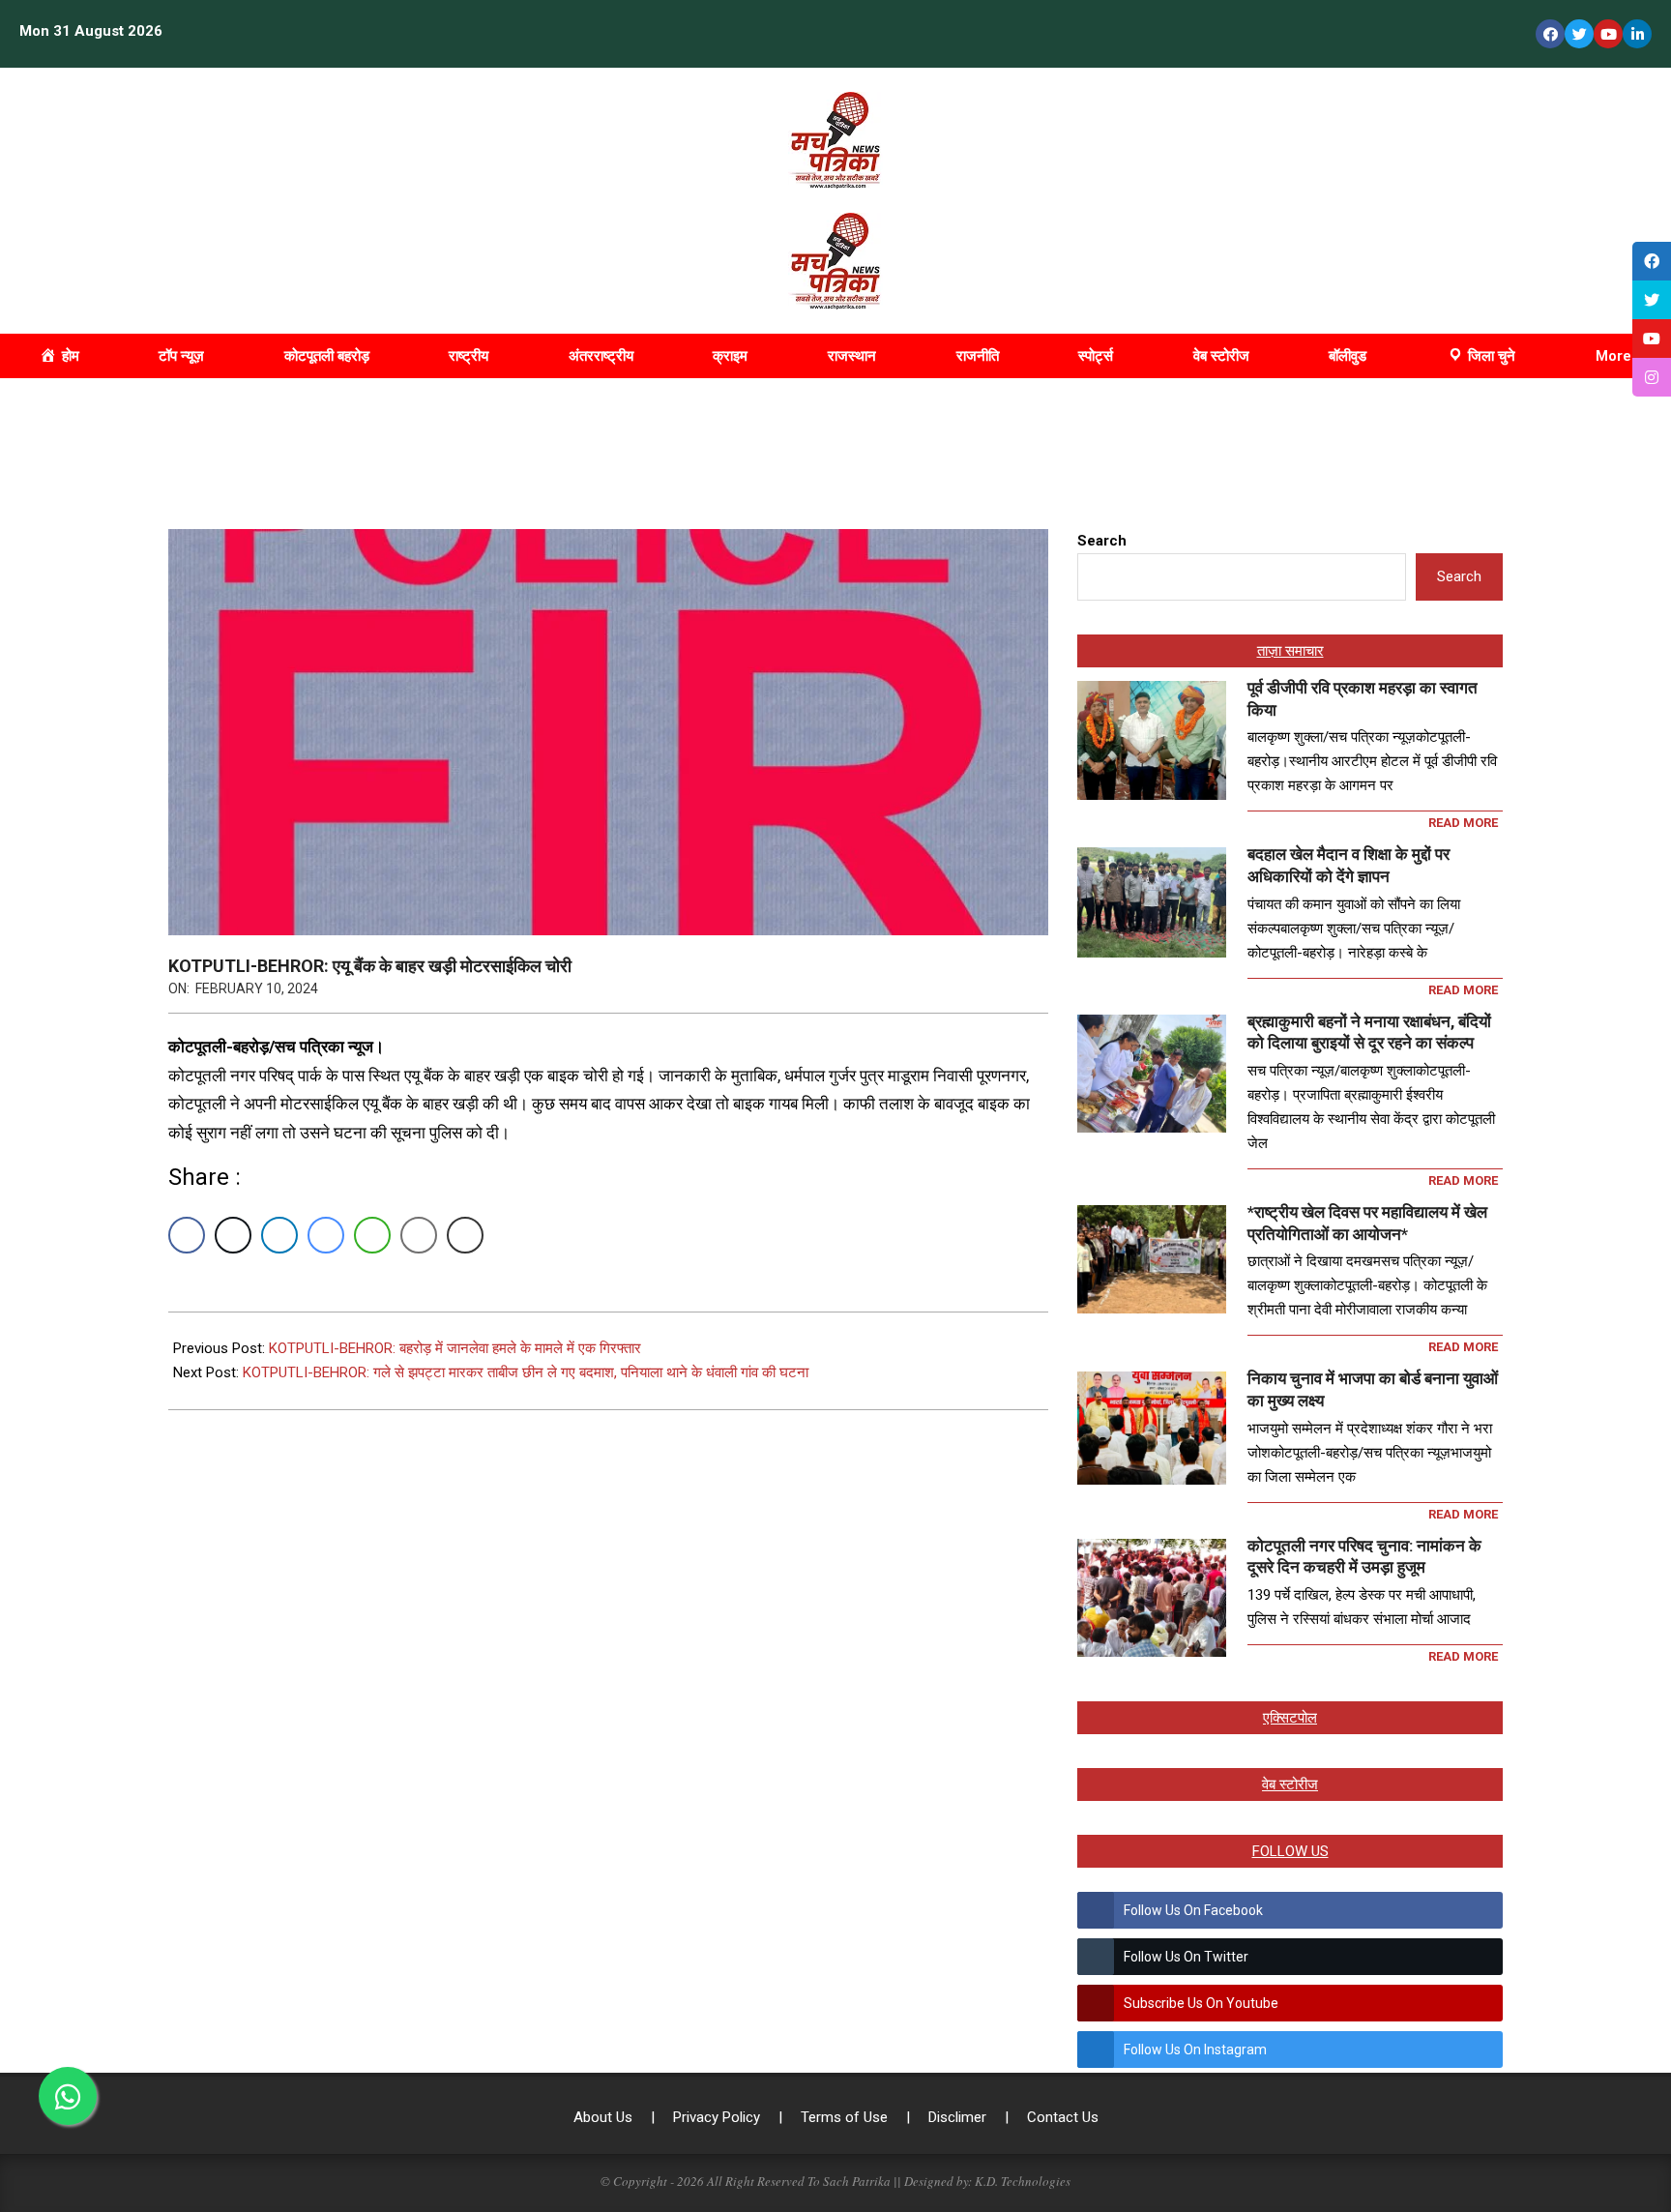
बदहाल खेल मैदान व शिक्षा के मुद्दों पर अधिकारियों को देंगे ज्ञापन (1349, 865)
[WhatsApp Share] (372, 1235)
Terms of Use (846, 2117)
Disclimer (959, 2117)
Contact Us (1063, 2117)
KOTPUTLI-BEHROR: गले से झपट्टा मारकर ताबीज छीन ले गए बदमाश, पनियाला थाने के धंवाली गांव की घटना (526, 1372)
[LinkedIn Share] (279, 1235)
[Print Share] (465, 1235)
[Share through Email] (419, 1235)
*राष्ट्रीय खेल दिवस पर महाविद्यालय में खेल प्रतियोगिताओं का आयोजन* (1367, 1223)
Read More (1463, 823)
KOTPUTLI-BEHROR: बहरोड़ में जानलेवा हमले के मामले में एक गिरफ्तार (455, 1348)
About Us (605, 2117)
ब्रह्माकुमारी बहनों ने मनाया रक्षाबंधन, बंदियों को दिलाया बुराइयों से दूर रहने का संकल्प (1369, 1032)
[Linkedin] (1637, 34)
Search (1102, 541)
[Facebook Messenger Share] (326, 1235)
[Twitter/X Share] (233, 1235)
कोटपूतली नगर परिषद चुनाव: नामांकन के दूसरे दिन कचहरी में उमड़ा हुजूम (1364, 1557)
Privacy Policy (718, 2117)
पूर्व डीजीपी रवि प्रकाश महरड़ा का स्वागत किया (1363, 699)
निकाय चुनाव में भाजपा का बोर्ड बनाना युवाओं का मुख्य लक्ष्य (1373, 1389)
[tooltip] (1652, 261)
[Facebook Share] (187, 1235)
